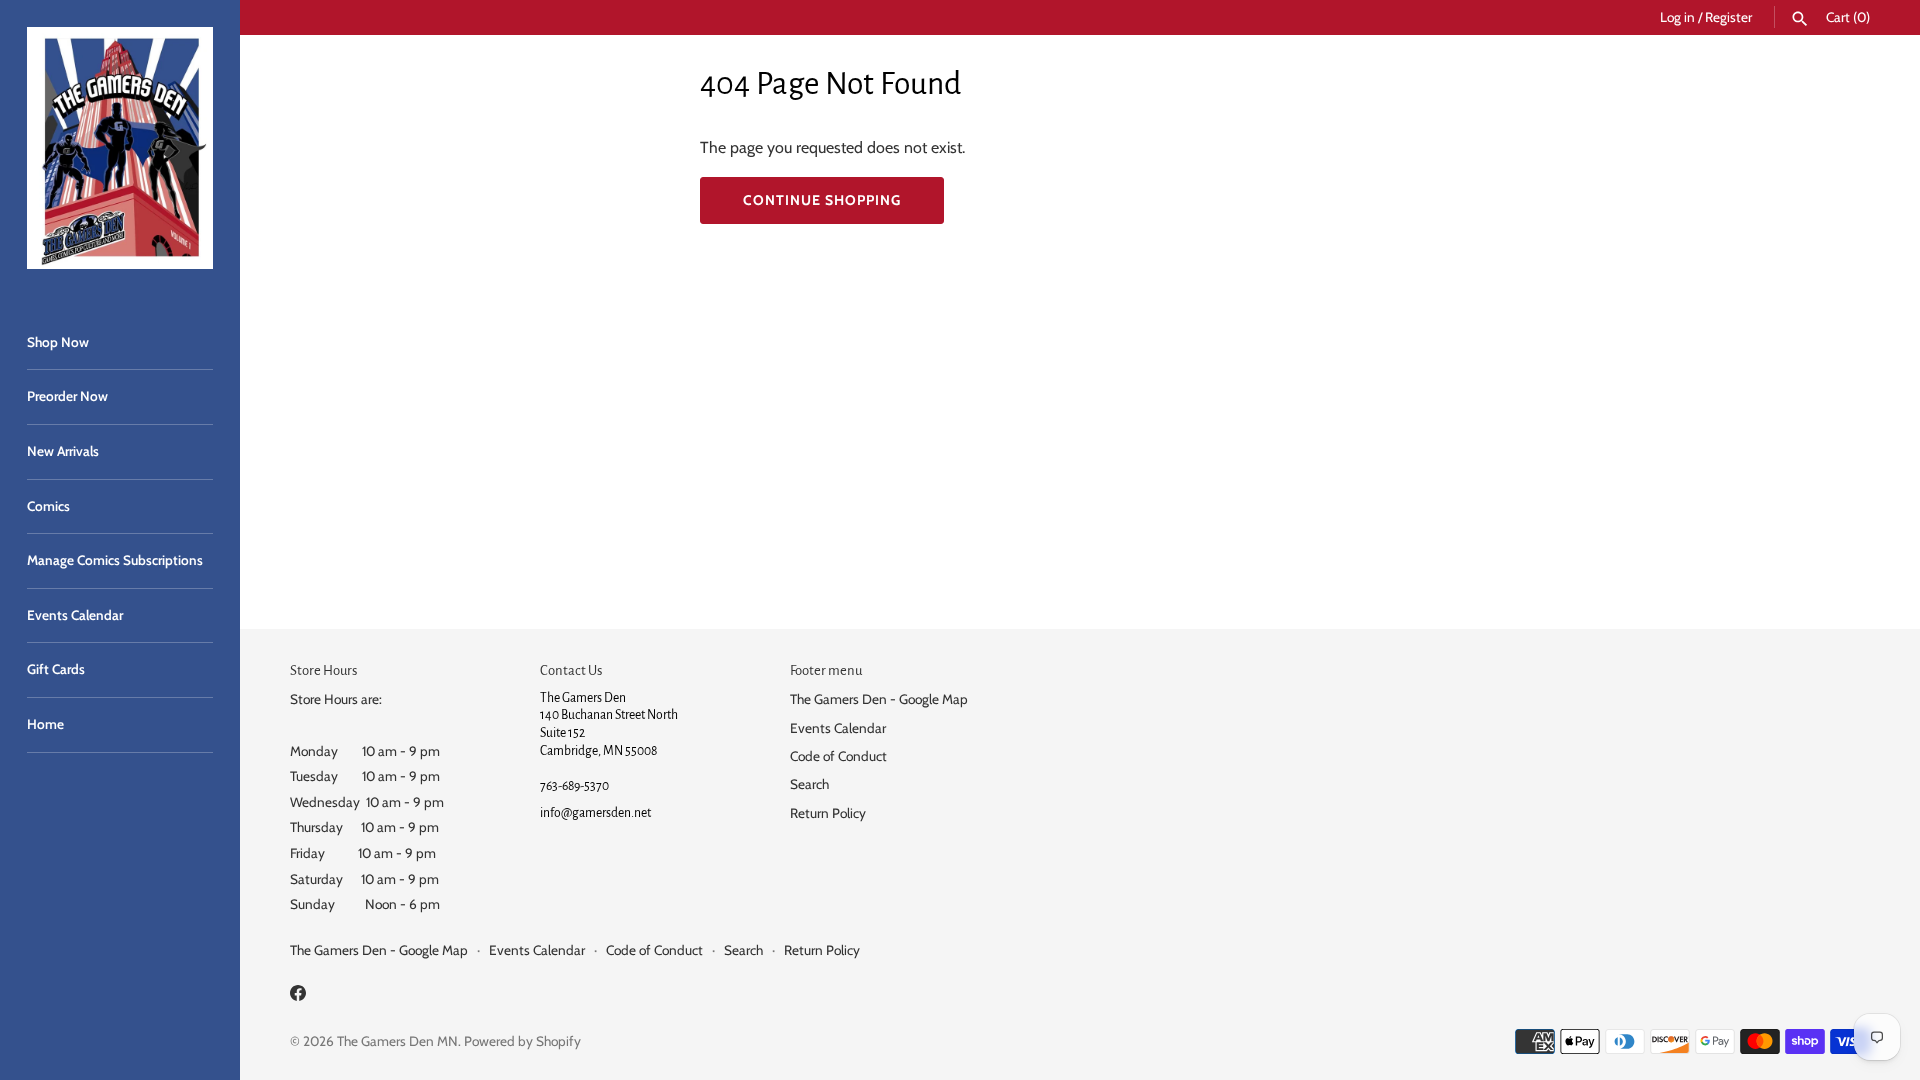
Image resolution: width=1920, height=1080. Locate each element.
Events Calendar (75, 615)
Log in (1677, 17)
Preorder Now (67, 396)
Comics (48, 506)
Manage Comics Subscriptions (115, 560)
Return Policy (828, 813)
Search (809, 784)
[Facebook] (298, 996)
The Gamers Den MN (397, 1041)
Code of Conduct (838, 756)
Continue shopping (822, 200)
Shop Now (58, 342)
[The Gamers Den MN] (120, 148)
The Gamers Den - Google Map (879, 699)
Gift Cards (56, 669)
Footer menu (826, 670)
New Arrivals (63, 451)
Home (45, 724)
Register (1728, 17)
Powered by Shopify (522, 1041)
